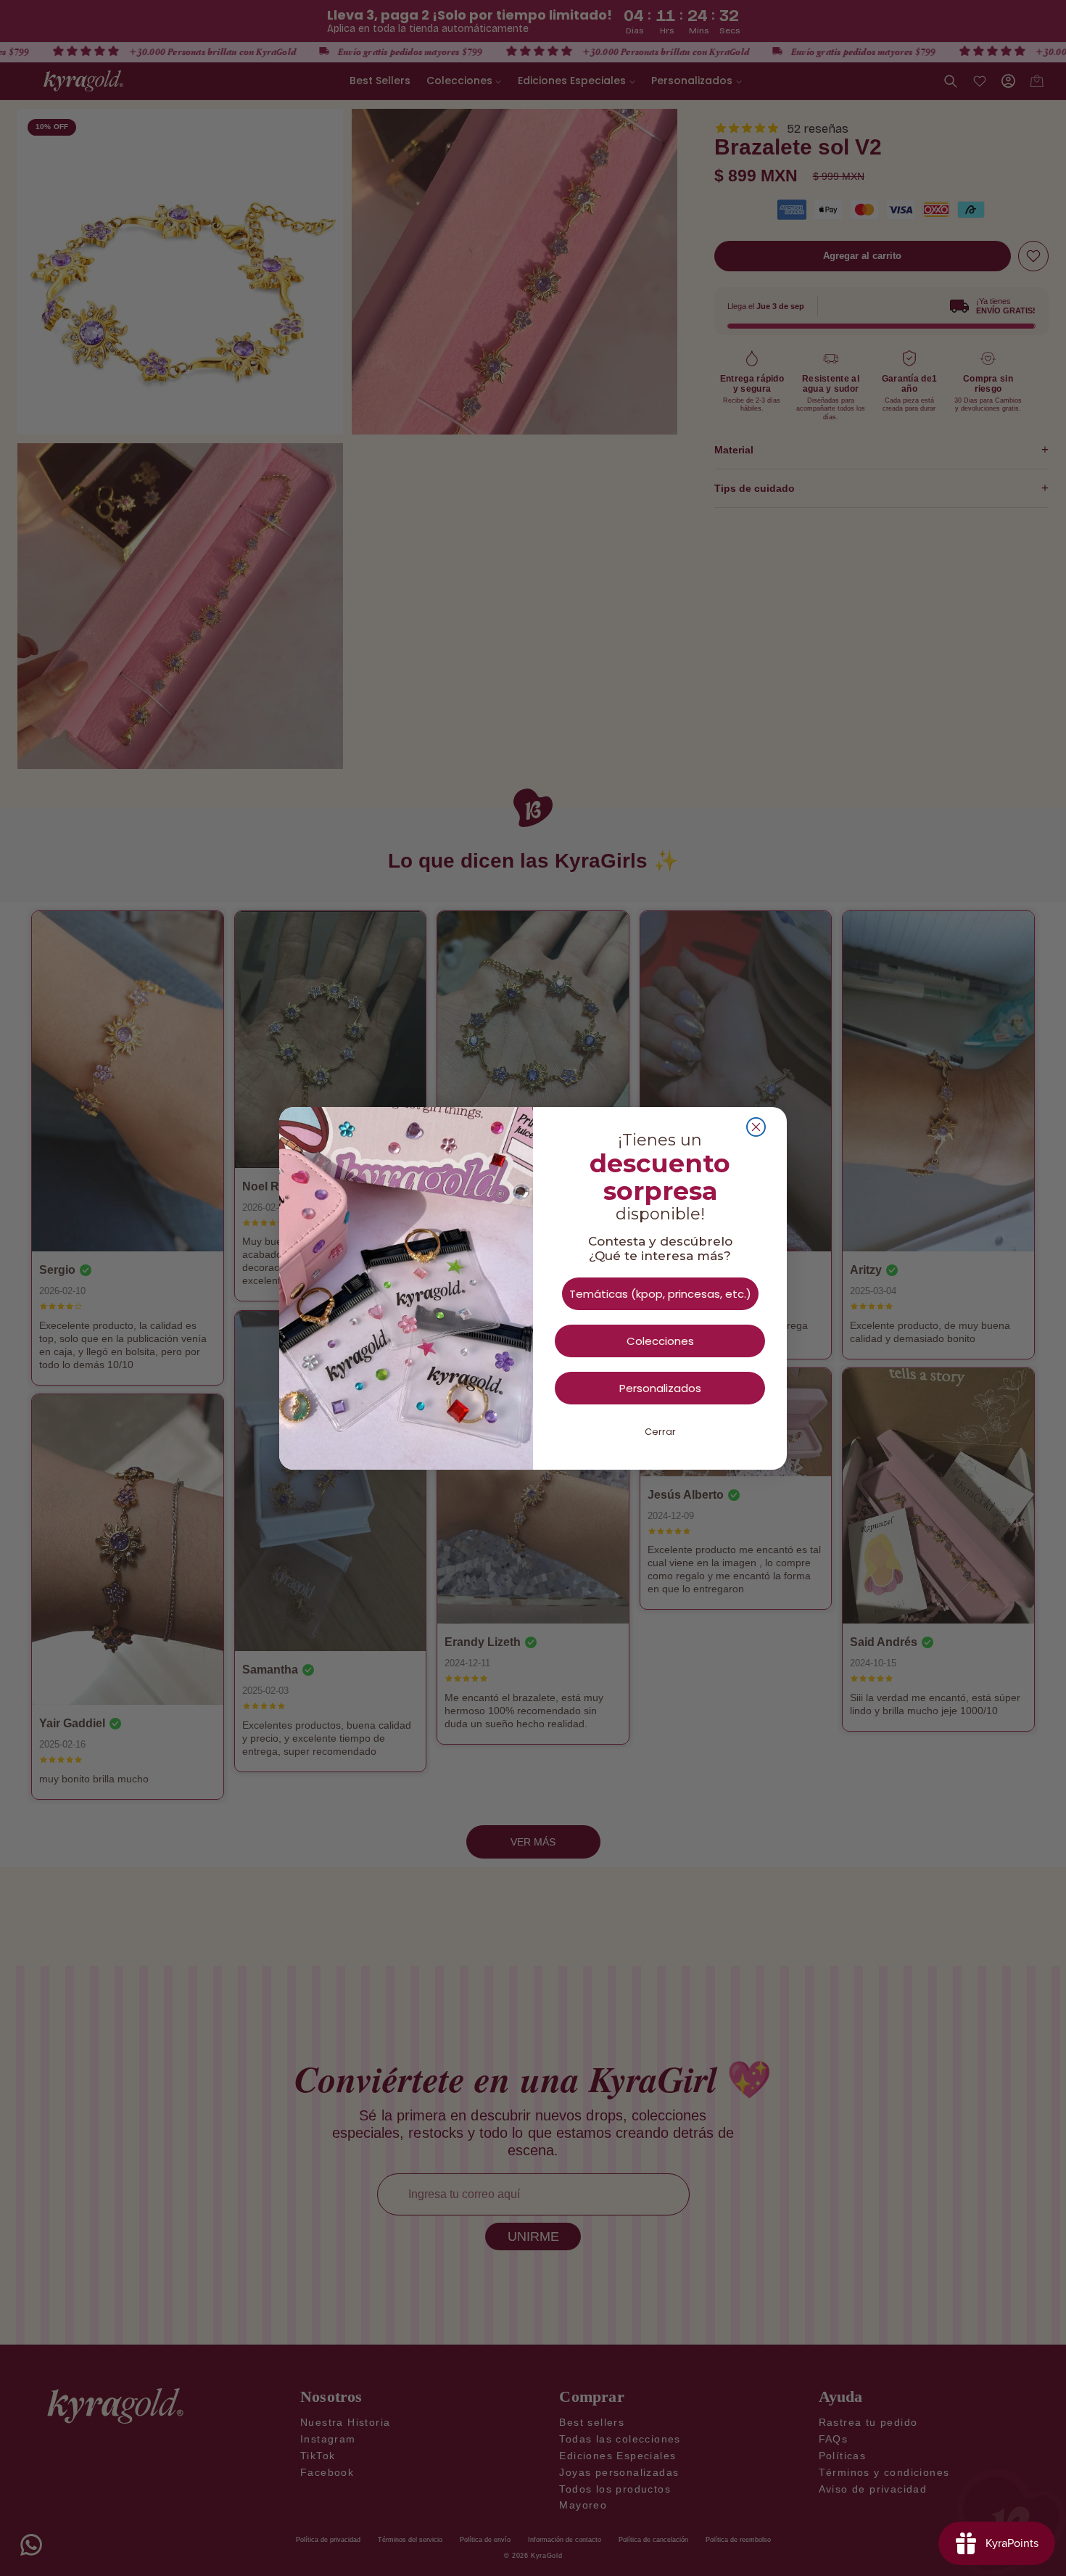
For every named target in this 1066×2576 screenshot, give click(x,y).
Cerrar (660, 1432)
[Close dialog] (756, 1127)
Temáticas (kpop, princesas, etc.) (660, 1294)
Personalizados (660, 1388)
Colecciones (660, 1341)
